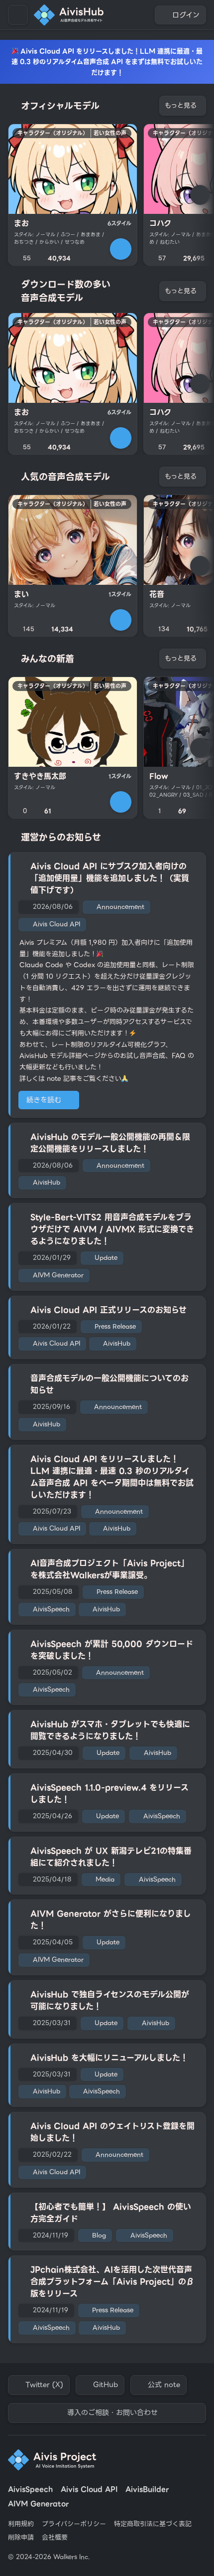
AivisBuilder (147, 2490)
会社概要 (55, 2538)
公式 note (164, 2385)
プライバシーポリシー (74, 2524)
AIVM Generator (38, 2504)
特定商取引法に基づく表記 (153, 2524)
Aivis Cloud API (89, 2490)
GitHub (106, 2385)
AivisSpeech (30, 2490)
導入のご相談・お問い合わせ (112, 2412)
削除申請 (21, 2538)
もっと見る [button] (181, 105)
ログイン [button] (186, 15)
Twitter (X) (44, 2385)
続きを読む (44, 1100)
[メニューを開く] (18, 15)
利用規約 (21, 2524)
